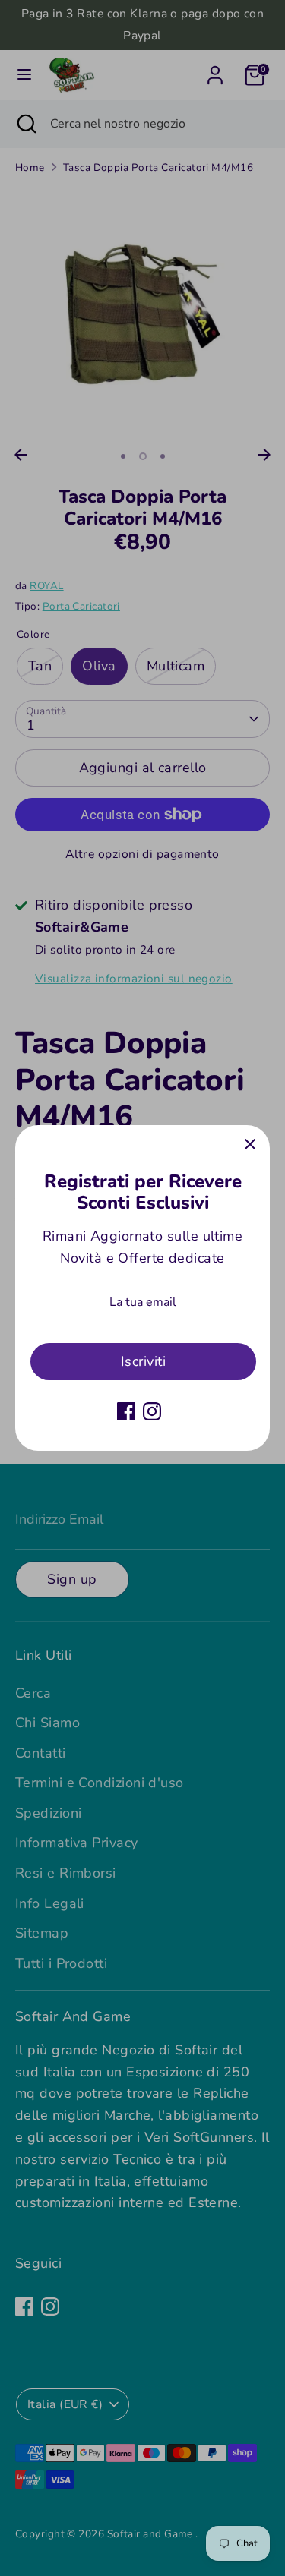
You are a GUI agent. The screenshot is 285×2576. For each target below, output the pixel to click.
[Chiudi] (250, 1145)
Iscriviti (143, 1361)
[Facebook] (126, 1411)
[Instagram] (152, 1411)
